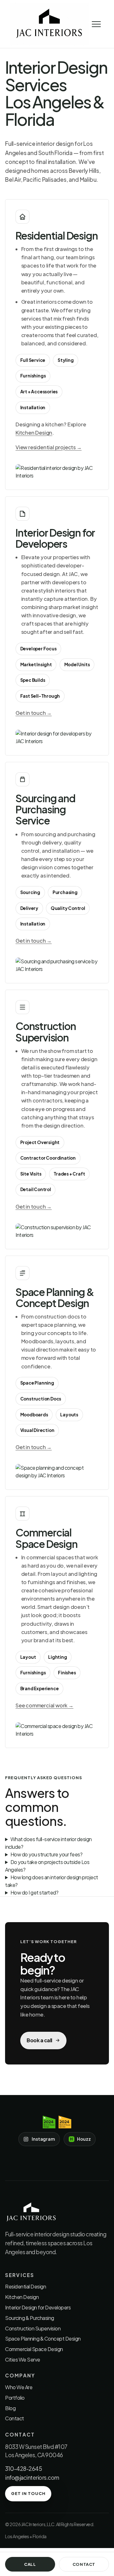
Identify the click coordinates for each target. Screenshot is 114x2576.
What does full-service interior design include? (48, 1843)
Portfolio (15, 2398)
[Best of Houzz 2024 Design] (49, 2122)
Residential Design (25, 2286)
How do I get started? (35, 1892)
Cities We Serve (23, 2359)
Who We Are (19, 2387)
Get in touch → (34, 713)
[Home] (49, 24)
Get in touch (28, 2493)
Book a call (39, 2040)
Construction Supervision (33, 2328)
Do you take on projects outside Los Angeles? (47, 1866)
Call (30, 2564)
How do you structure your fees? (47, 1854)
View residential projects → (49, 447)
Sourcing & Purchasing (30, 2318)
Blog (10, 2408)
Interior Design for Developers (38, 2307)
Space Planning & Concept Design (43, 2339)
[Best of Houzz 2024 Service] (65, 2122)
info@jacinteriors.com (32, 2478)
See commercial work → (44, 1705)
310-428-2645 (23, 2469)
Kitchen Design (34, 433)
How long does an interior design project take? (52, 1881)
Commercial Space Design (34, 2349)
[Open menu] (96, 24)
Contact (15, 2418)
